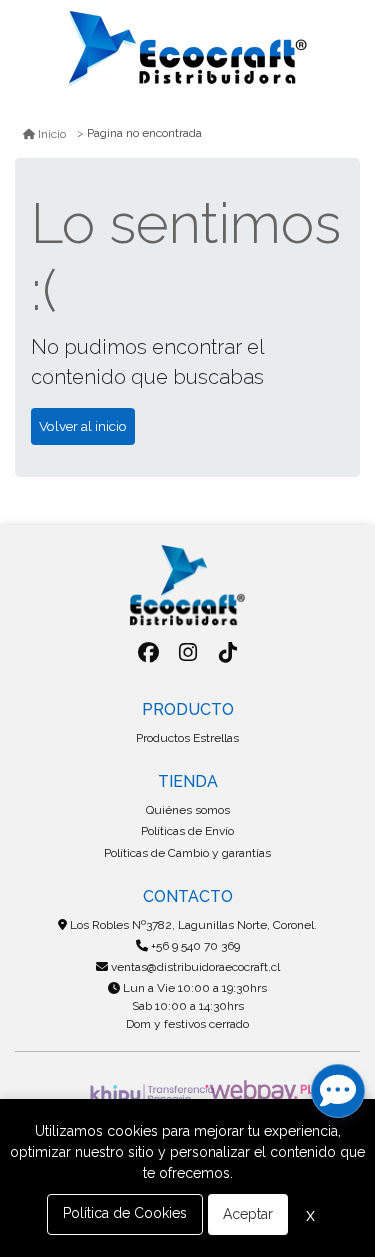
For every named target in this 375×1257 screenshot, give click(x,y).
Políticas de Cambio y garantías (187, 853)
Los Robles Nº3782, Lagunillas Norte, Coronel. (192, 925)
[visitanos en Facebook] (148, 652)
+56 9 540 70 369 (194, 946)
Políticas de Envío (187, 831)
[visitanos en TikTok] (227, 652)
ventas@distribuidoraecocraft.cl (194, 967)
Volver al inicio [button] (83, 426)
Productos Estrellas (187, 738)
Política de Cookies (125, 1213)
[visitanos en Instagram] (188, 652)
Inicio (52, 134)
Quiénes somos (188, 810)
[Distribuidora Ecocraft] (188, 49)
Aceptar (248, 1214)
